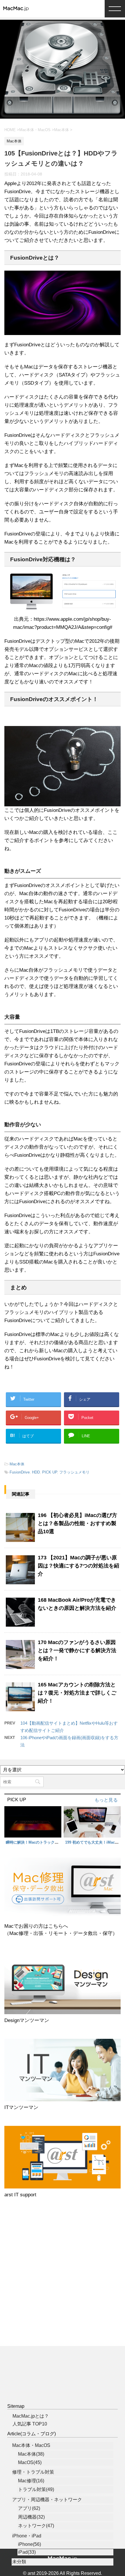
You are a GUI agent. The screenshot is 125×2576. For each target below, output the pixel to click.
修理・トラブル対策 (33, 2472)
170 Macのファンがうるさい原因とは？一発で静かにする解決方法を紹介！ (77, 1650)
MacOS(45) (30, 2462)
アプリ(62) (29, 2508)
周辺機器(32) (31, 2517)
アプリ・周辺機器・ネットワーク (47, 2500)
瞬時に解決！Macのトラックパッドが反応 (42, 1842)
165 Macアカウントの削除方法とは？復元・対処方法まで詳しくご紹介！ (77, 1693)
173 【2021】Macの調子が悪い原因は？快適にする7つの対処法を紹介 (78, 1566)
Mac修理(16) (31, 2481)
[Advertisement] (63, 2277)
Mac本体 (17, 1464)
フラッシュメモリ (74, 1472)
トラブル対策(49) (36, 2489)
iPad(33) (27, 2552)
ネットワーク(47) (36, 2526)
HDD (36, 1472)
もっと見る (106, 1800)
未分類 (19, 2562)
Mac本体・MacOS (31, 2445)
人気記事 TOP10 (30, 2424)
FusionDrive (20, 1472)
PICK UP (50, 1472)
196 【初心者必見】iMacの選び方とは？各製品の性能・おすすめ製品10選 (77, 1523)
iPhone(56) (30, 2544)
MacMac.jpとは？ (31, 2416)
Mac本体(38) (31, 2454)
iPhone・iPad (27, 2536)
